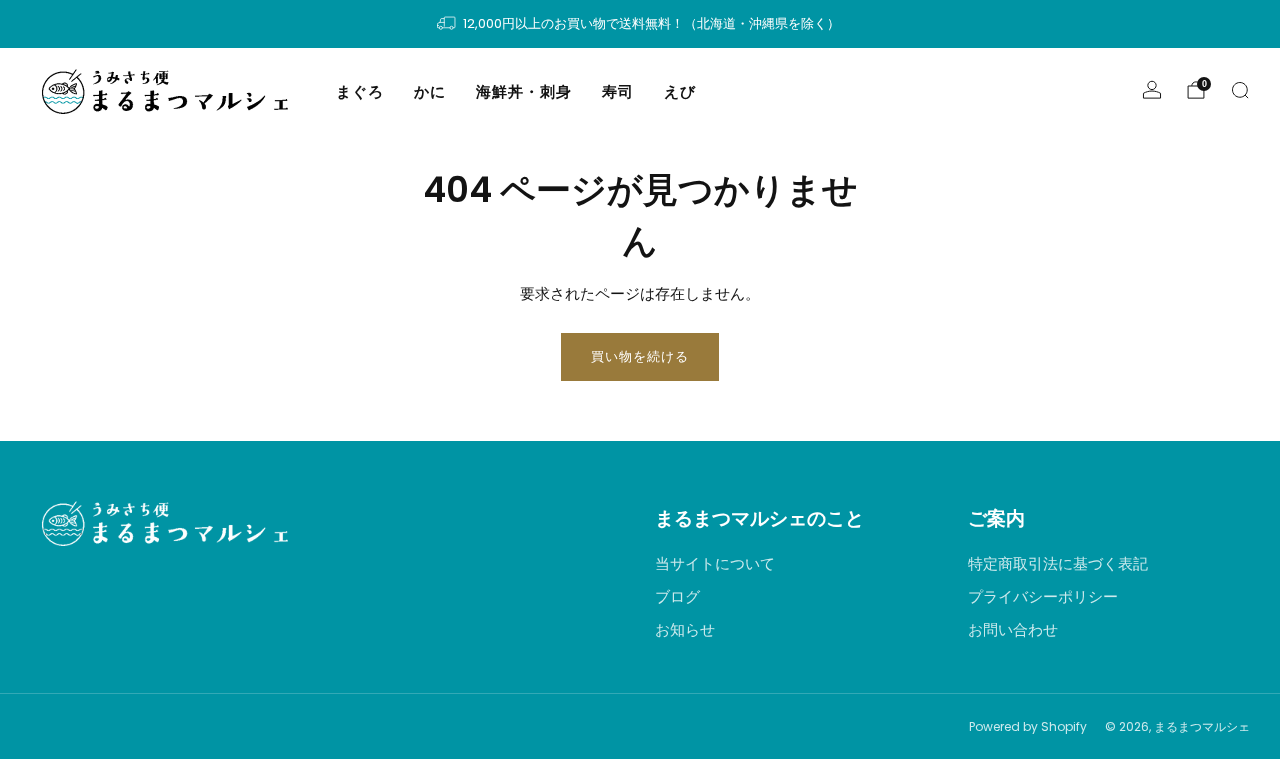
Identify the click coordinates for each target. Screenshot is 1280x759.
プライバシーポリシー (1043, 596)
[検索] (1240, 90)
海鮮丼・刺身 (524, 91)
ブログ (677, 596)
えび (680, 91)
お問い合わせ (1013, 629)
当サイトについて (715, 563)
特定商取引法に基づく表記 (1058, 563)
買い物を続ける (640, 356)
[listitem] (639, 24)
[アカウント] (1152, 90)
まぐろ (360, 91)
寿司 (618, 91)
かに (430, 91)
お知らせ (685, 629)
